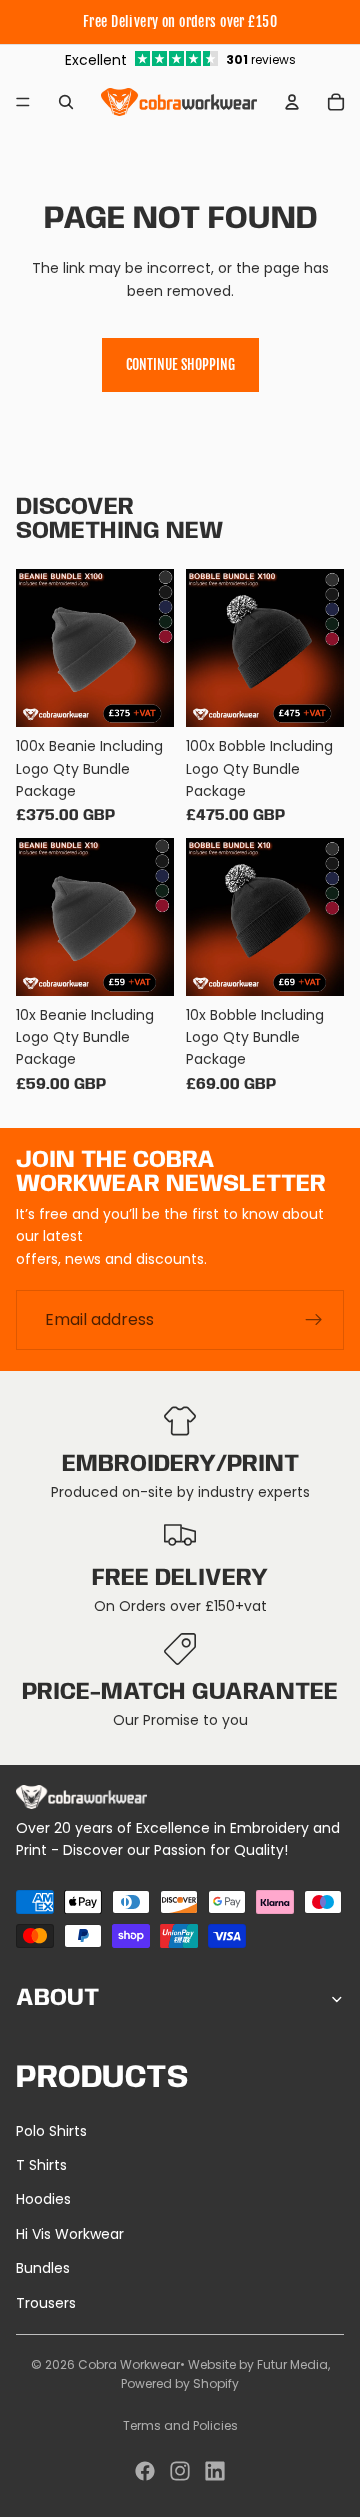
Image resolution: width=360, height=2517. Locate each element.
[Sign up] (314, 1320)
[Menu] (23, 102)
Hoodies (43, 2199)
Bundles (43, 2268)
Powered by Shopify (180, 2383)
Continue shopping (180, 364)
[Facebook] (145, 2471)
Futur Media (292, 2364)
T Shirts (41, 2165)
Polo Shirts (51, 2131)
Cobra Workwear (129, 2364)
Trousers (46, 2303)
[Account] (292, 102)
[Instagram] (180, 2471)
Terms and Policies (180, 2425)
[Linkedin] (215, 2471)
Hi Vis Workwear (70, 2234)
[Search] (66, 102)
